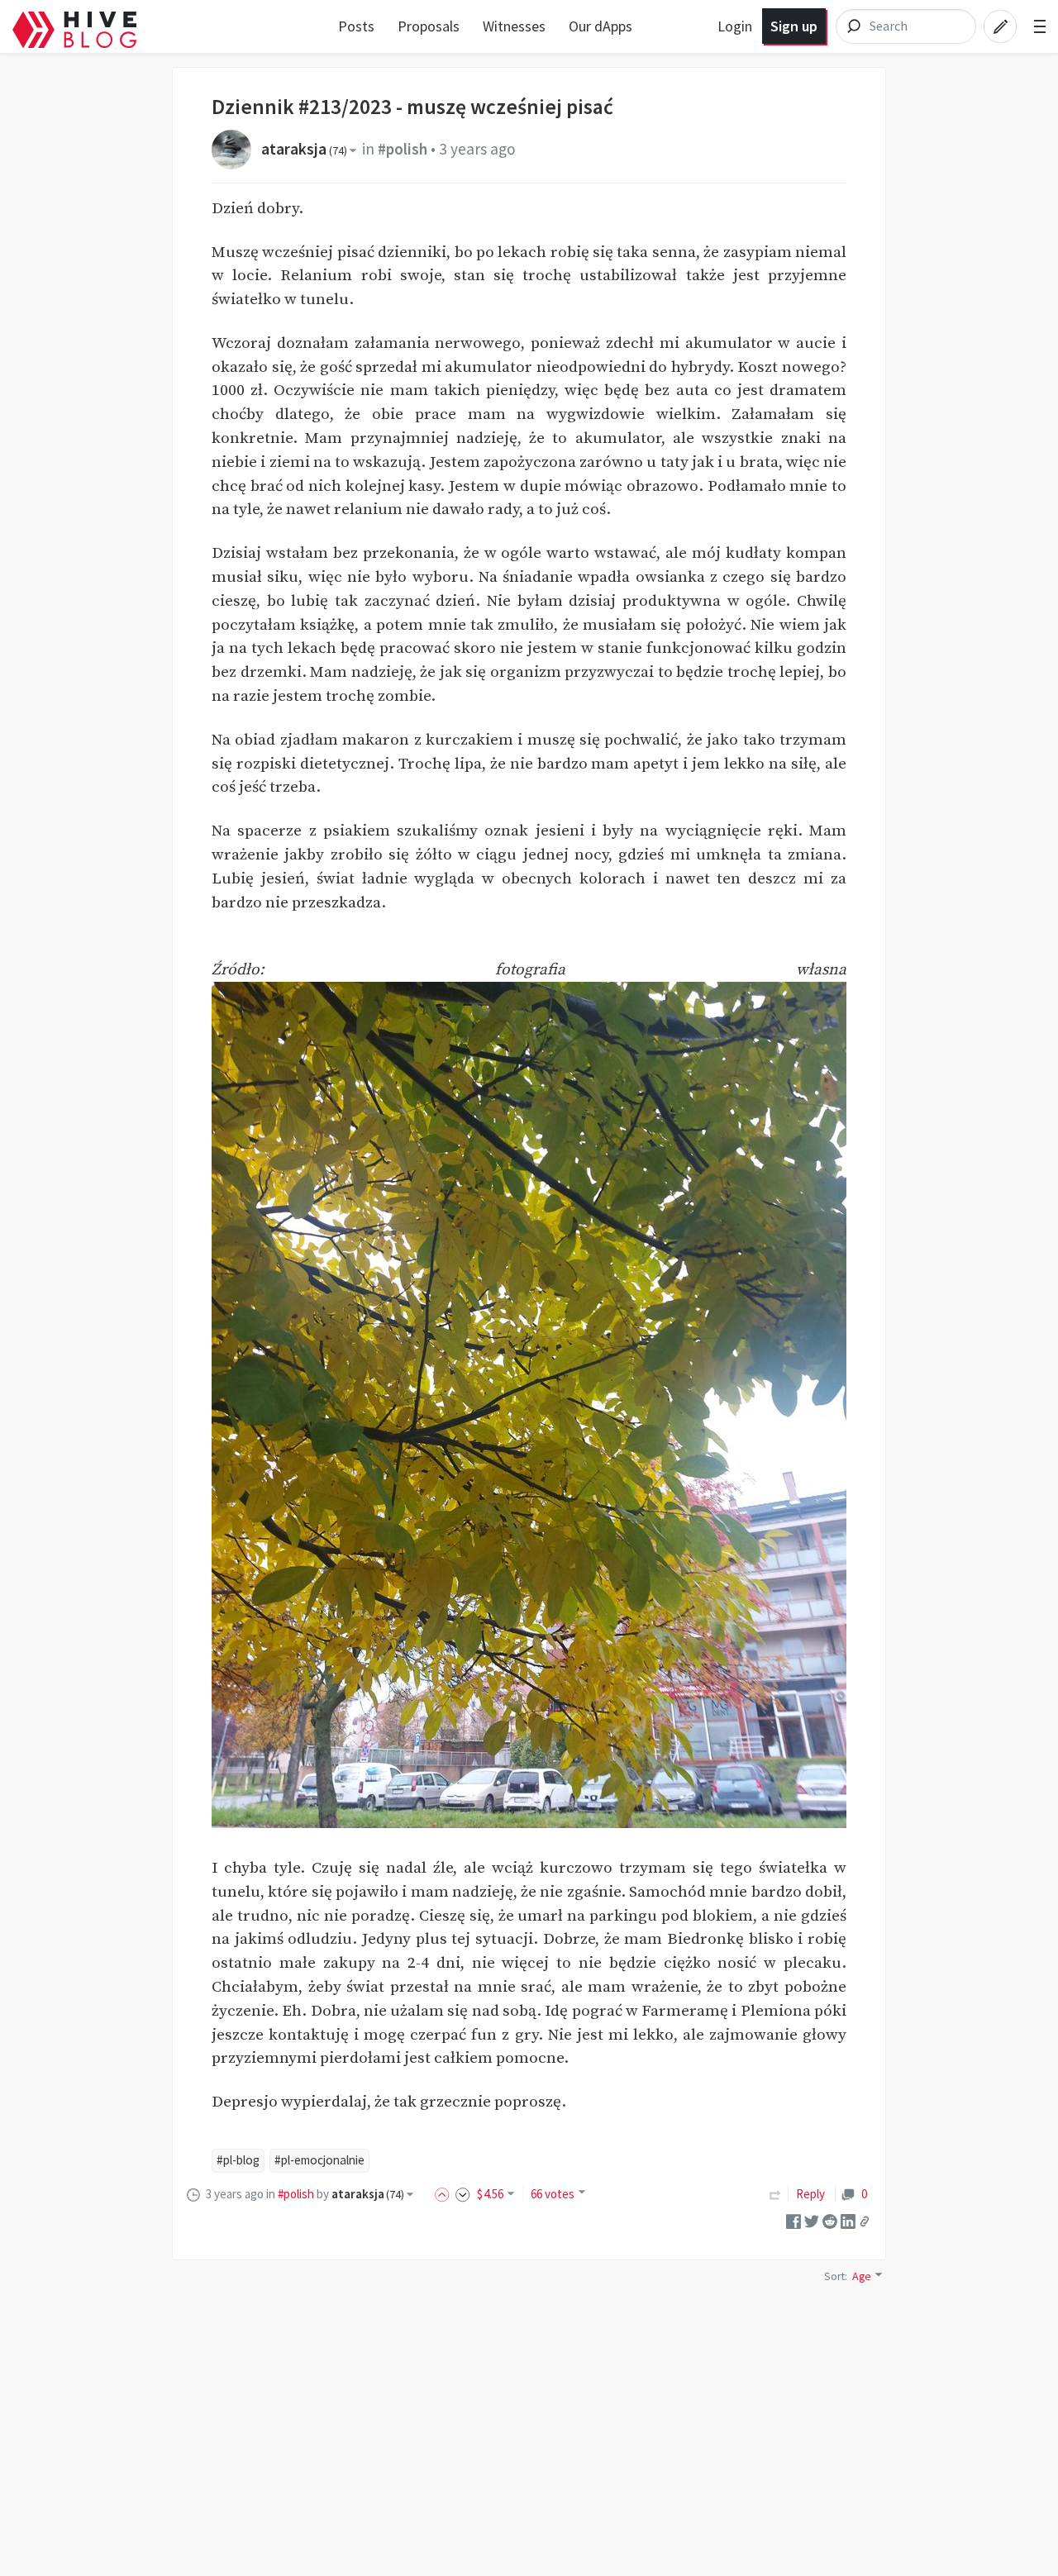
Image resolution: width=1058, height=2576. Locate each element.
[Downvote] (463, 2194)
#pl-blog (238, 2160)
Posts (356, 26)
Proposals (429, 26)
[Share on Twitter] (812, 2220)
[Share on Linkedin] (848, 2220)
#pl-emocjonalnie (319, 2160)
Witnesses (514, 26)
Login (735, 26)
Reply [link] (810, 2194)
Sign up (794, 26)
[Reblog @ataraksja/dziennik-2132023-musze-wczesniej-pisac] (775, 2194)
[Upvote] (445, 2194)
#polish (403, 149)
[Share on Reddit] (830, 2220)
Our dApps (600, 26)
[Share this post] (865, 2221)
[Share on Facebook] (793, 2220)
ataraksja (304, 149)
